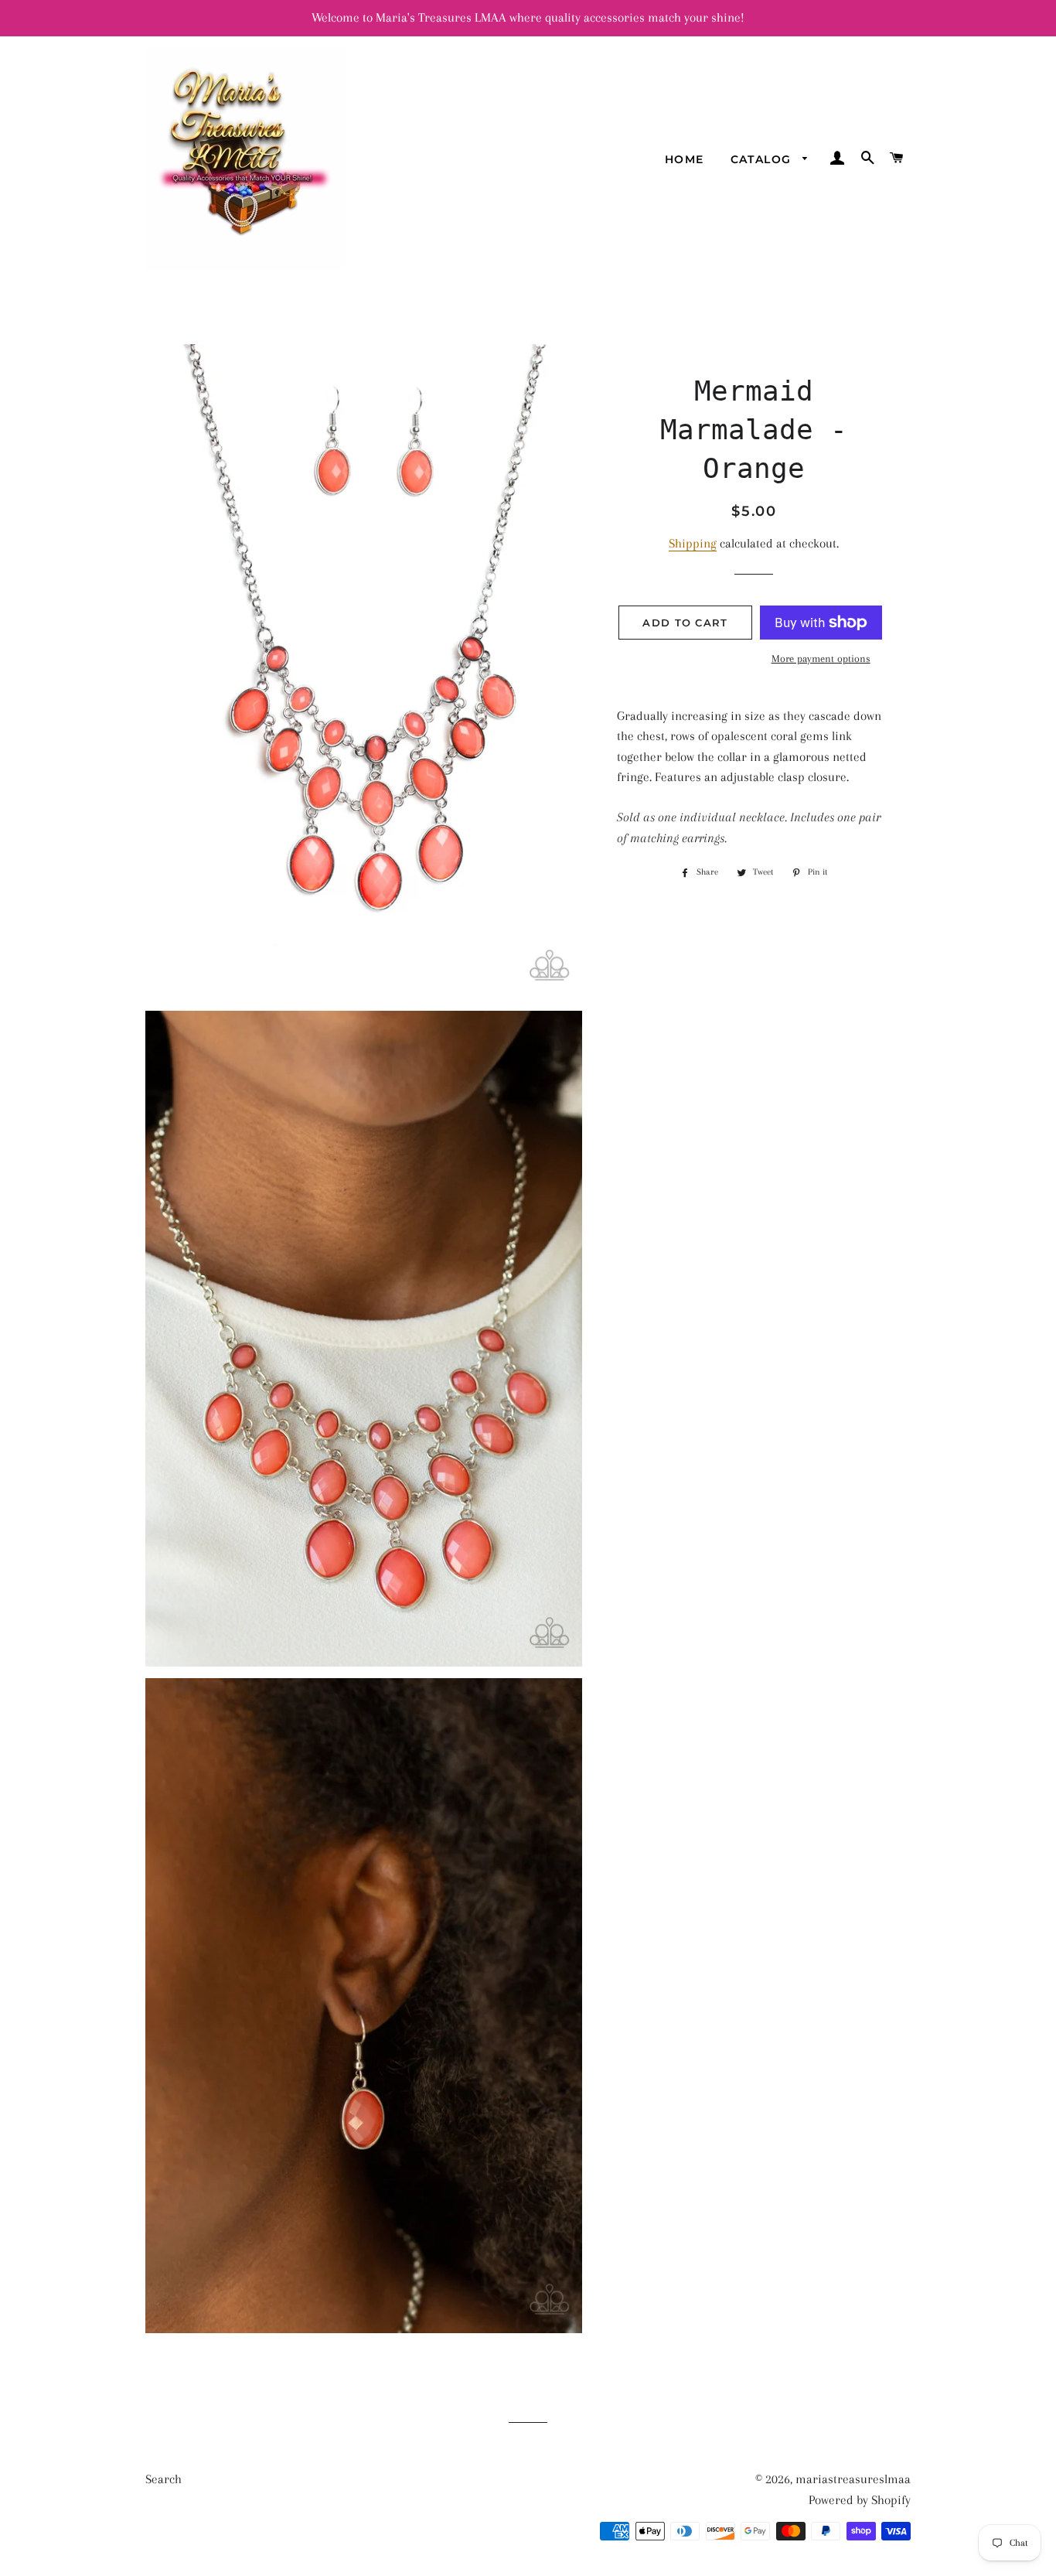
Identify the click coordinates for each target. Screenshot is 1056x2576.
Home (685, 159)
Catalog (763, 159)
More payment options (821, 659)
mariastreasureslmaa (853, 2479)
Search (164, 2479)
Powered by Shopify (860, 2500)
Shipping (693, 543)
